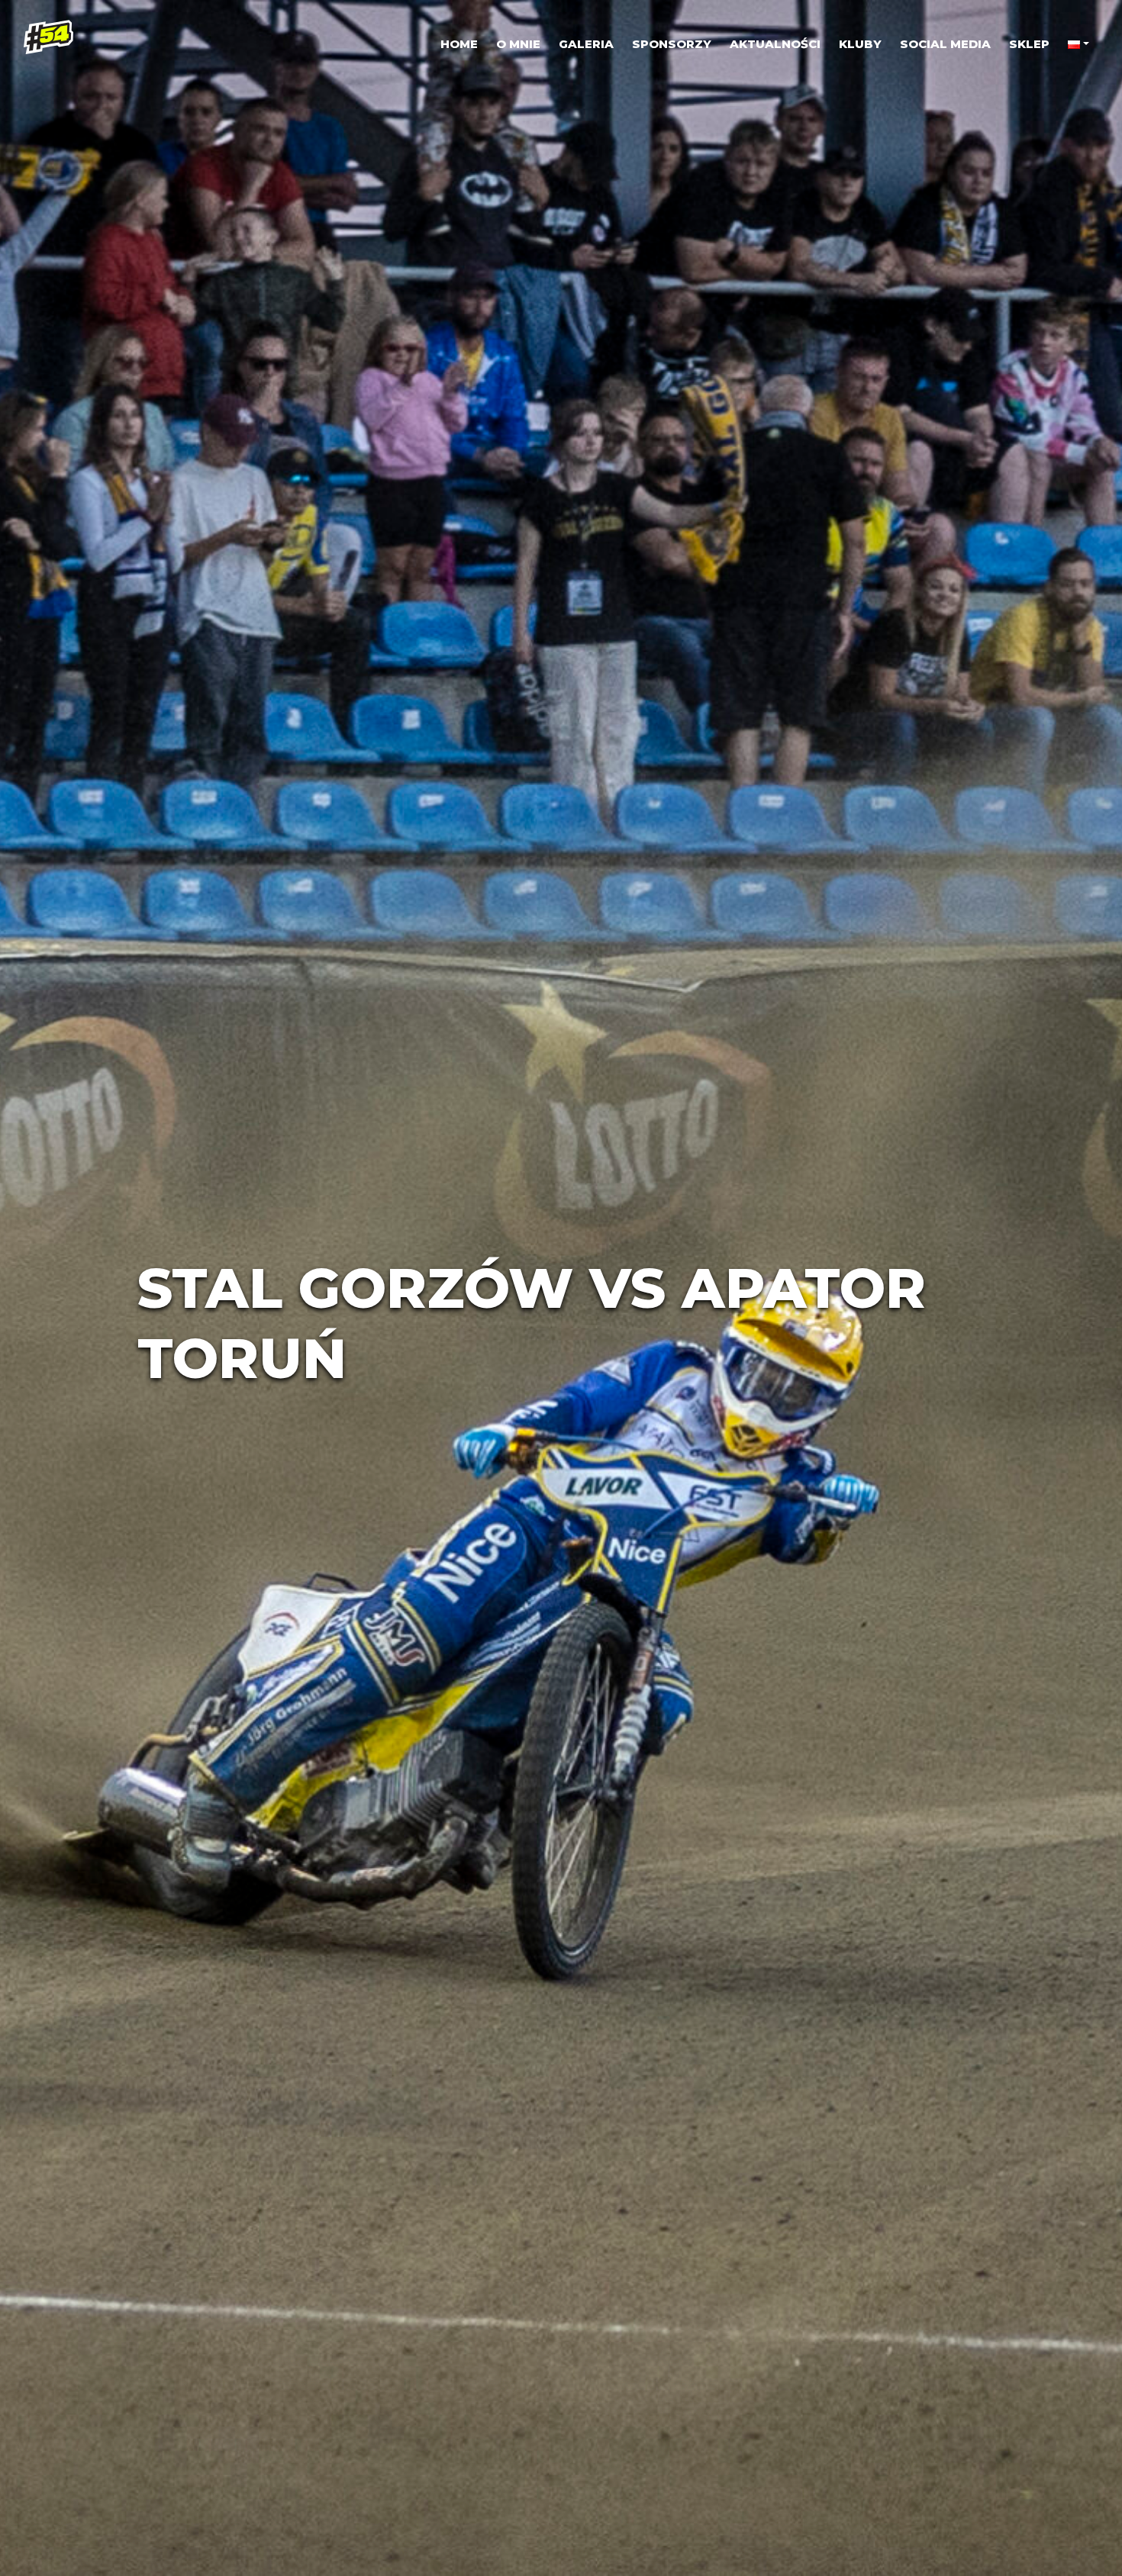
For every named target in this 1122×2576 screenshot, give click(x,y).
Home (459, 44)
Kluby (860, 44)
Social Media (945, 44)
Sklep (1029, 44)
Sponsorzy (672, 44)
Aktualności (775, 44)
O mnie (518, 44)
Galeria (586, 44)
